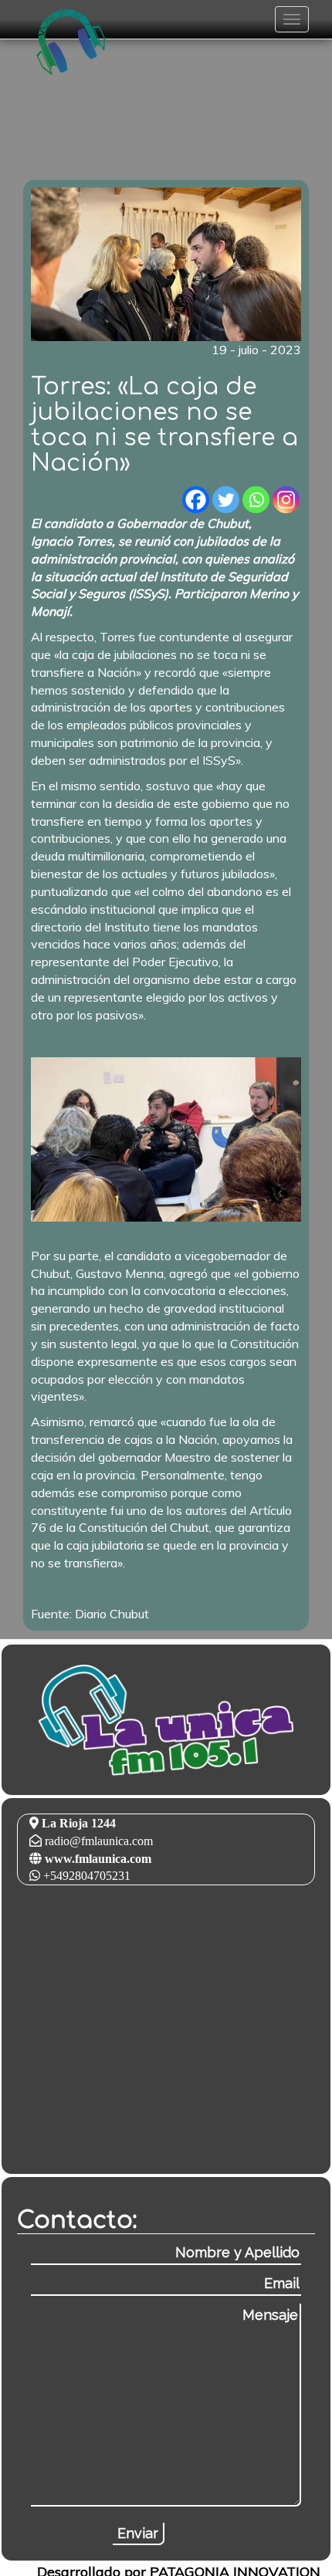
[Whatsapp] (256, 500)
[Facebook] (196, 500)
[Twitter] (226, 500)
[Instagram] (286, 500)
